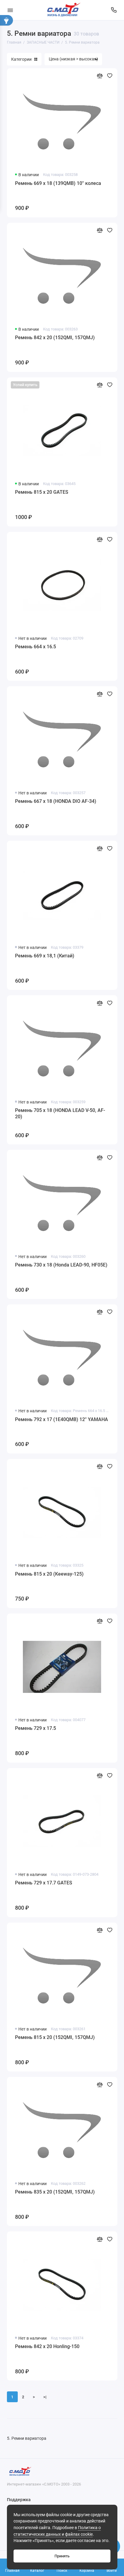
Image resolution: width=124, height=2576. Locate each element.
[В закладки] (110, 76)
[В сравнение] (100, 76)
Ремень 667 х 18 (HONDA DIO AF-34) (56, 801)
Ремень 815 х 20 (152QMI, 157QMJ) (55, 2037)
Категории (21, 59)
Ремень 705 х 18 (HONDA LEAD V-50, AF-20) (60, 1114)
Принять (62, 2556)
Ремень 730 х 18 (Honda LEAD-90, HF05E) (61, 1265)
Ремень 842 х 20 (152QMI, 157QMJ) (55, 338)
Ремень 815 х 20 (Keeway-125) (49, 1574)
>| (45, 2397)
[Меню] (10, 10)
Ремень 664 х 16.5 (36, 647)
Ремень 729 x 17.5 (36, 1728)
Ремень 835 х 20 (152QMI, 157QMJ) (55, 2192)
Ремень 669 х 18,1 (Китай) (45, 956)
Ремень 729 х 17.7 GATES (44, 1883)
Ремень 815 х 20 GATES (42, 492)
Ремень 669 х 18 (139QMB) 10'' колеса (58, 183)
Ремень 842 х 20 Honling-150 (47, 2346)
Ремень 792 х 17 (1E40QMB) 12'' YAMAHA (62, 1419)
